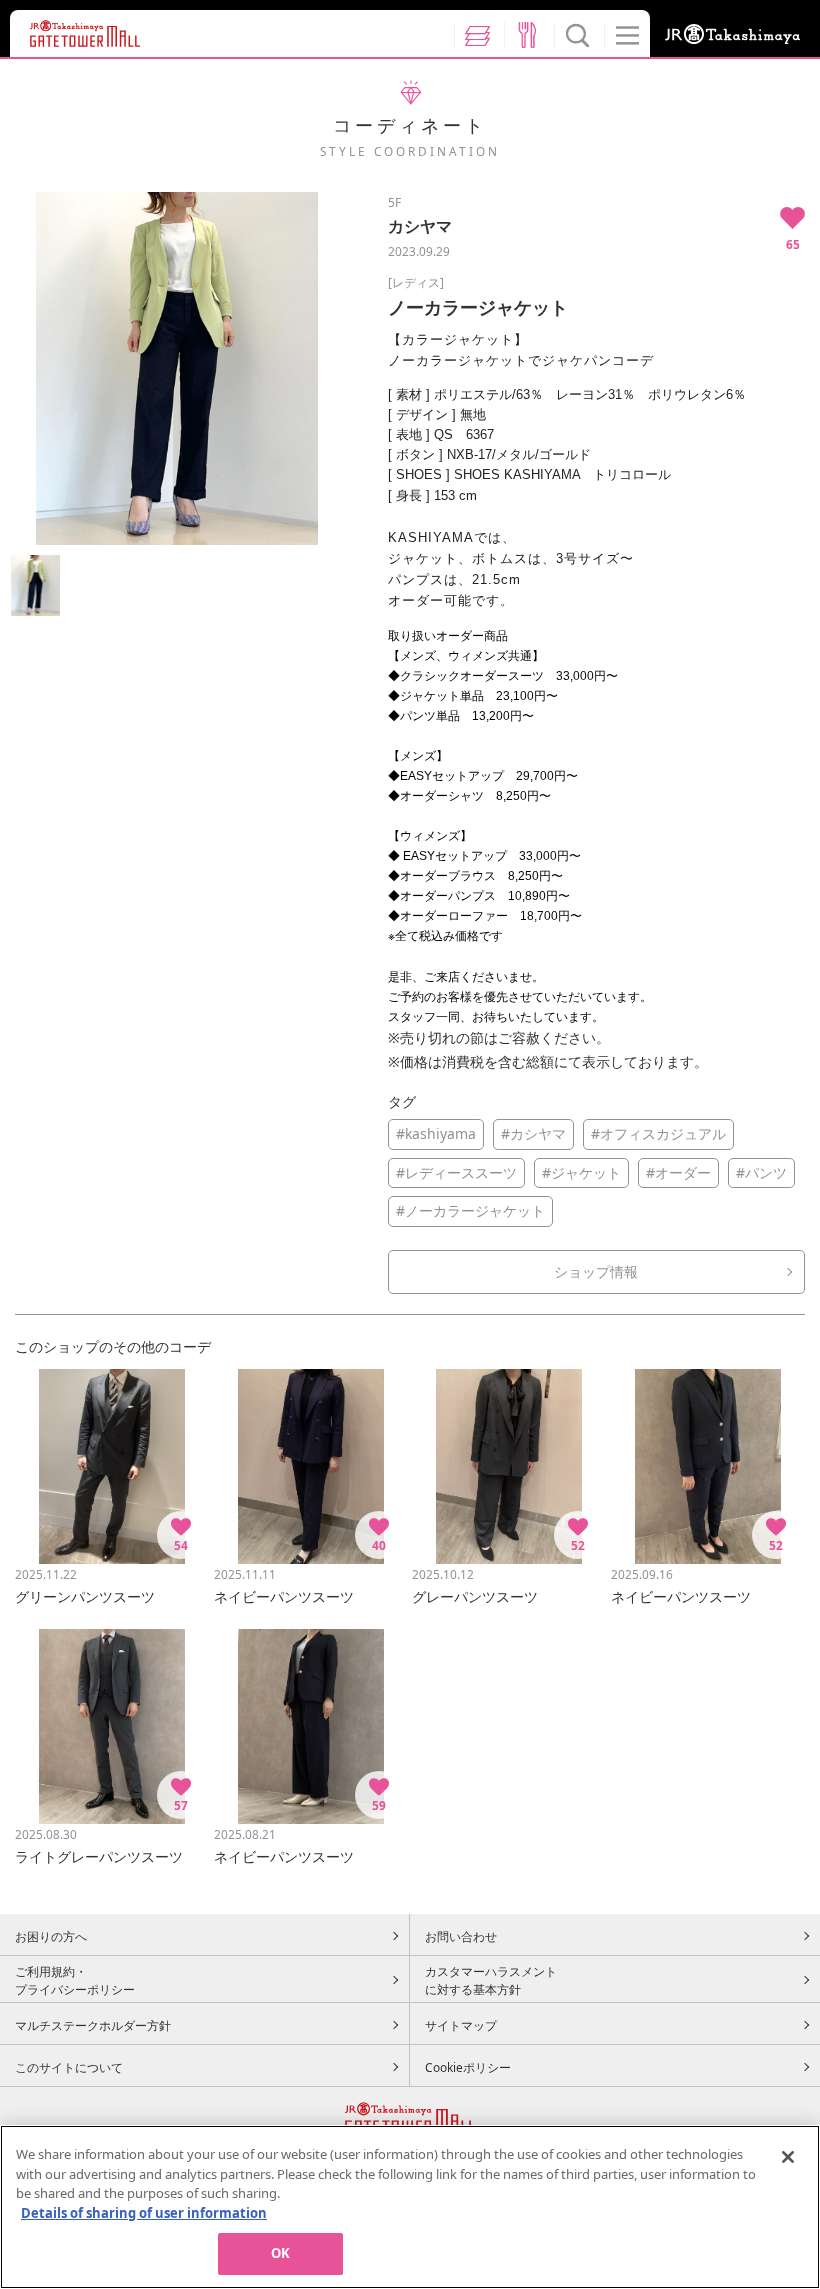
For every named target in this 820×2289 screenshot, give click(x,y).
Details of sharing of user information (144, 2213)
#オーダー (678, 1172)
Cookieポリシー (468, 2067)
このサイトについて (69, 2067)
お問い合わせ (461, 1936)
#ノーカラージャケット (470, 1210)
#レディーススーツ (456, 1172)
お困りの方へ (51, 1936)
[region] (410, 2207)
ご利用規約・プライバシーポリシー (75, 1980)
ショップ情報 (596, 1271)
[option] (176, 368)
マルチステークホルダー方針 (93, 2025)
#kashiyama (436, 1133)
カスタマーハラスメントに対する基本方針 (491, 1980)
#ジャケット (581, 1172)
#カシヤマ (533, 1133)
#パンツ (761, 1172)
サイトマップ (461, 2025)
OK (280, 2253)
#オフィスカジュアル (658, 1133)
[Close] (788, 2157)
